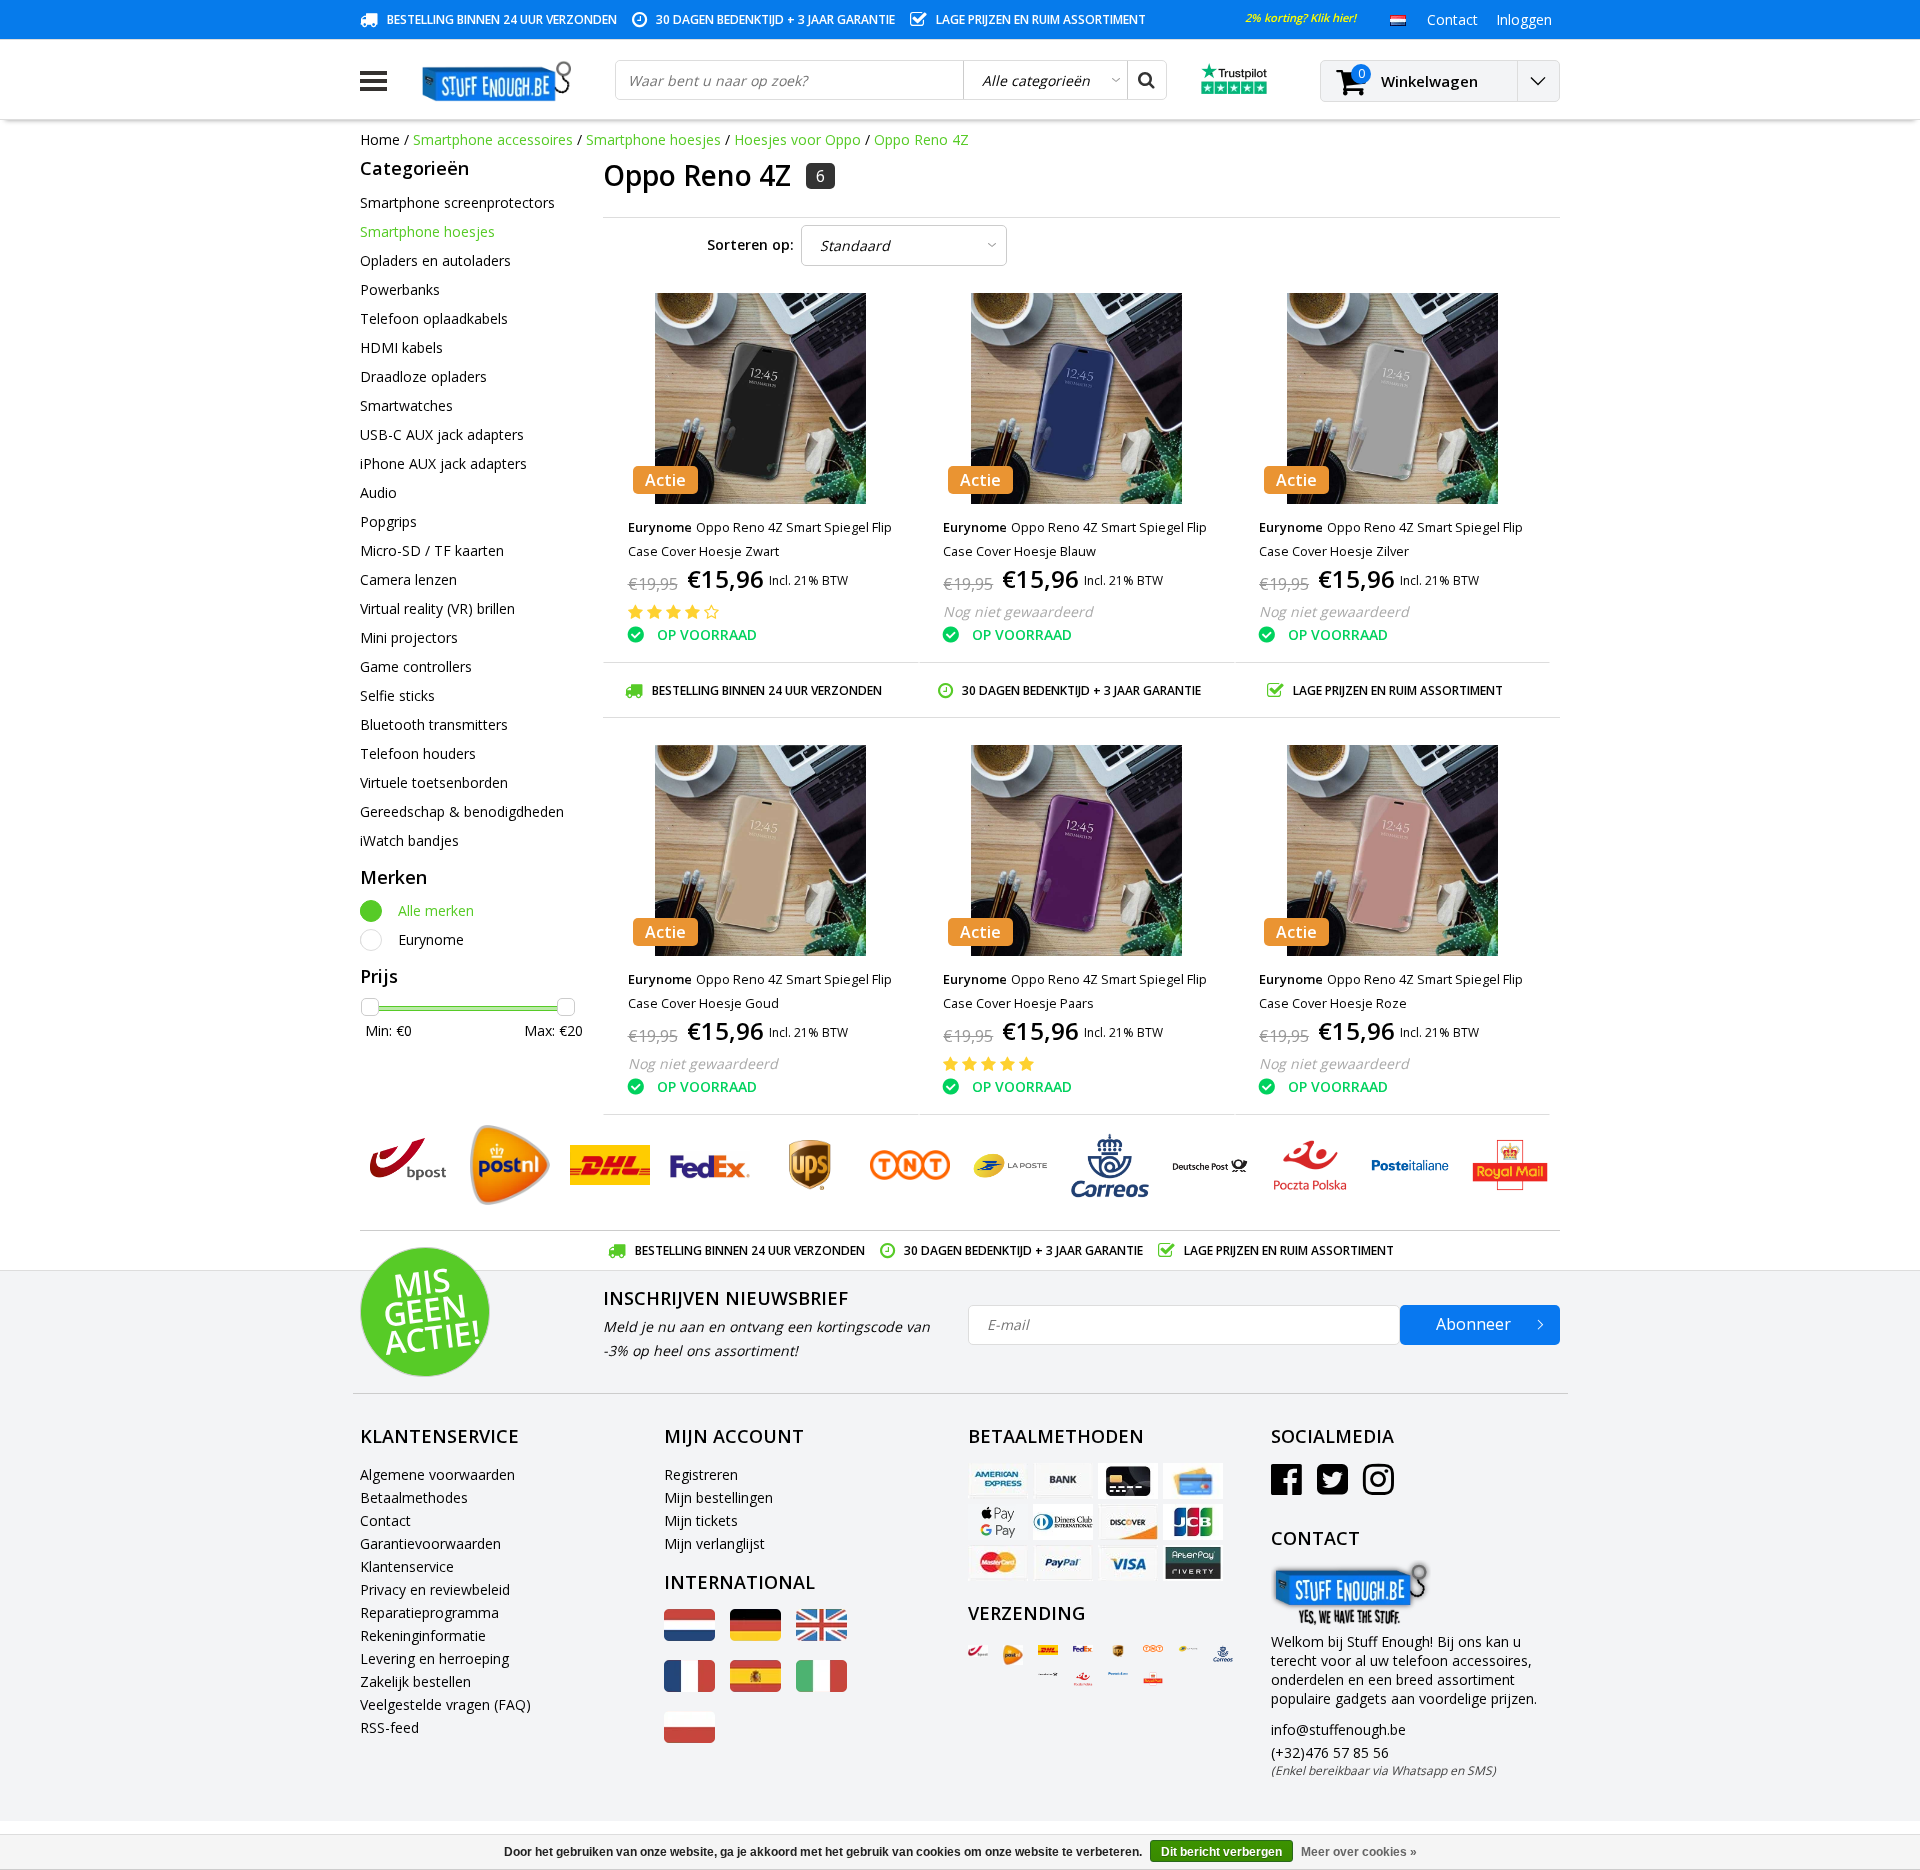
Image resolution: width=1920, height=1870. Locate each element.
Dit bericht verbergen (1221, 1852)
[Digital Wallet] (998, 1522)
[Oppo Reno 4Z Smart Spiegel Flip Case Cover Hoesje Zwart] (761, 398)
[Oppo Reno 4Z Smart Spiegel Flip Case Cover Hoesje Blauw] (1077, 398)
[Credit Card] (1128, 1481)
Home (380, 139)
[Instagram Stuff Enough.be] (1378, 1486)
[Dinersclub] (1063, 1522)
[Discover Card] (1128, 1522)
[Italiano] (821, 1686)
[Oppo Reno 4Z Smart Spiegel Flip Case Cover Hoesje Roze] (1392, 850)
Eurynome (431, 939)
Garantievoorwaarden (430, 1543)
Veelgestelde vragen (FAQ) (445, 1704)
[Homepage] (501, 81)
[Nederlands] (1397, 19)
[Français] (689, 1686)
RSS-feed (389, 1727)
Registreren (701, 1474)
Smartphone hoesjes (653, 139)
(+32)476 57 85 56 (1383, 1761)
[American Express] (998, 1481)
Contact (385, 1520)
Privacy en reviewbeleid (435, 1589)
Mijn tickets (701, 1520)
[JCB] (1193, 1522)
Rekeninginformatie (423, 1635)
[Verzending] (978, 1651)
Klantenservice (407, 1566)
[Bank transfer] (1063, 1481)
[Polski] (689, 1737)
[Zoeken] (1146, 80)
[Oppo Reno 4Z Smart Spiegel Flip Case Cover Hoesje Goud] (761, 850)
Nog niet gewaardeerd (1018, 611)
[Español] (755, 1686)
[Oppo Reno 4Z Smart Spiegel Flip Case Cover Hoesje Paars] (1077, 850)
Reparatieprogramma (429, 1612)
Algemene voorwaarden (437, 1474)
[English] (821, 1635)
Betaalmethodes (414, 1497)
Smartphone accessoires (493, 139)
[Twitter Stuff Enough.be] (1332, 1486)
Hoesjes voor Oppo (797, 139)
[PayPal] (1063, 1563)
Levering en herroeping (434, 1658)
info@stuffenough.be (1338, 1729)
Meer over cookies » (1359, 1852)
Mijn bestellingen (718, 1497)
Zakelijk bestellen (415, 1681)
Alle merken (436, 910)
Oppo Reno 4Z (921, 139)
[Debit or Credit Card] (1193, 1481)
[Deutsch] (755, 1635)
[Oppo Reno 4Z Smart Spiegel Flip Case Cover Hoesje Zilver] (1392, 398)
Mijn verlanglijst (714, 1543)
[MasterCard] (998, 1563)
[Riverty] (1193, 1563)
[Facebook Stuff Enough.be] (1286, 1486)
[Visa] (1128, 1563)
